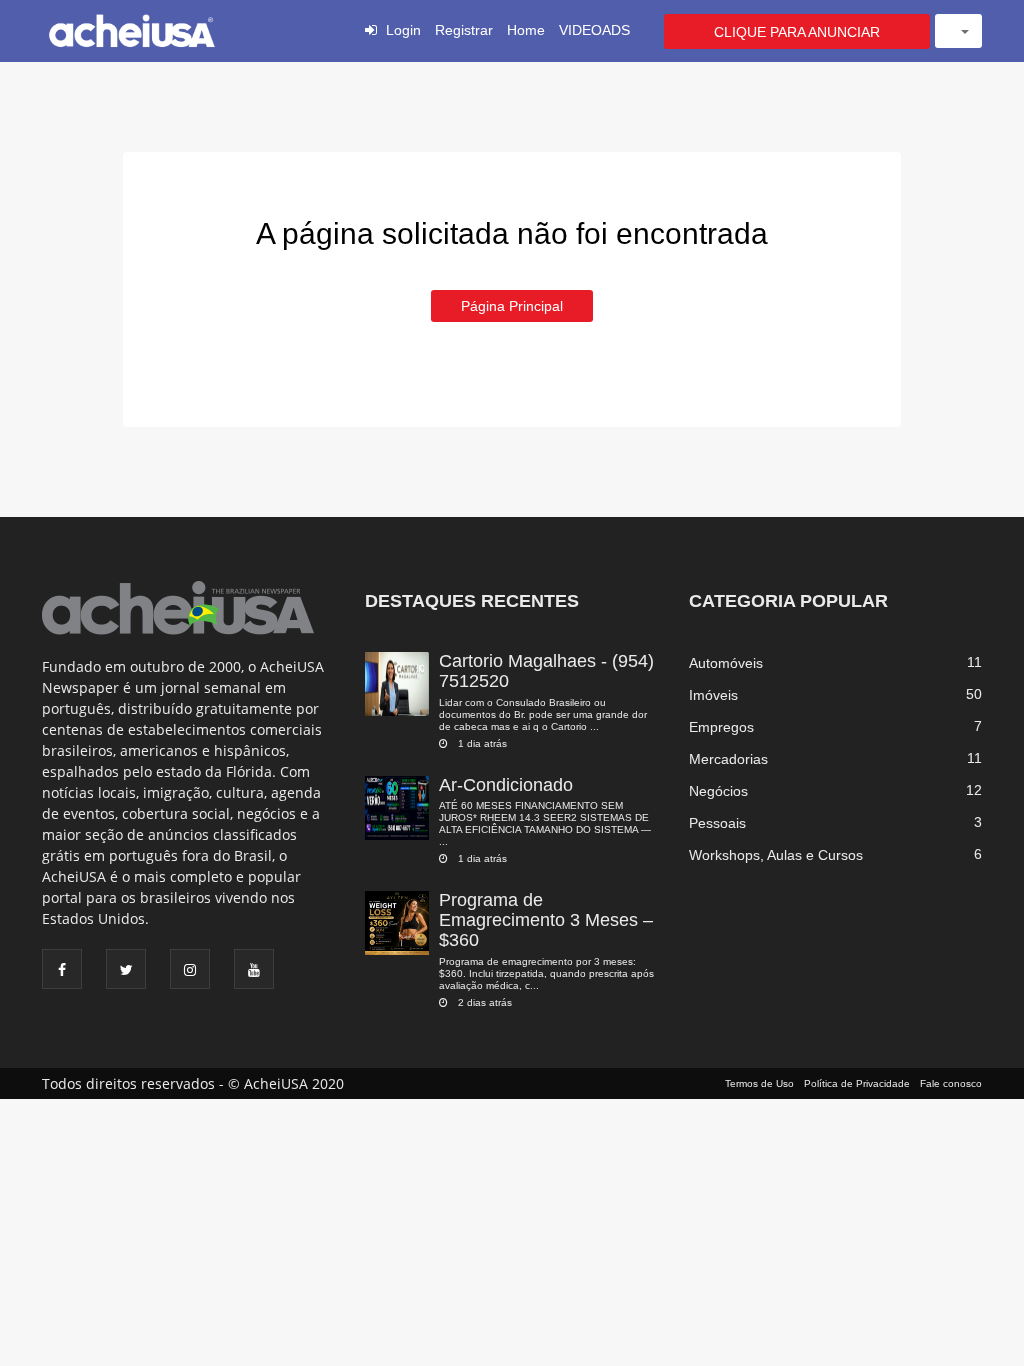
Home (526, 30)
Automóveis (726, 663)
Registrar (464, 30)
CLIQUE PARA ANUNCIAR (797, 32)
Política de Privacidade (857, 1083)
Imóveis (713, 695)
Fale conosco (951, 1083)
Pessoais (717, 823)
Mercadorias (728, 759)
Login (403, 30)
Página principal (512, 306)
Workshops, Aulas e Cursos (776, 855)
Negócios (718, 791)
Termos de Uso (759, 1083)
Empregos (721, 727)
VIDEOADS (594, 30)
